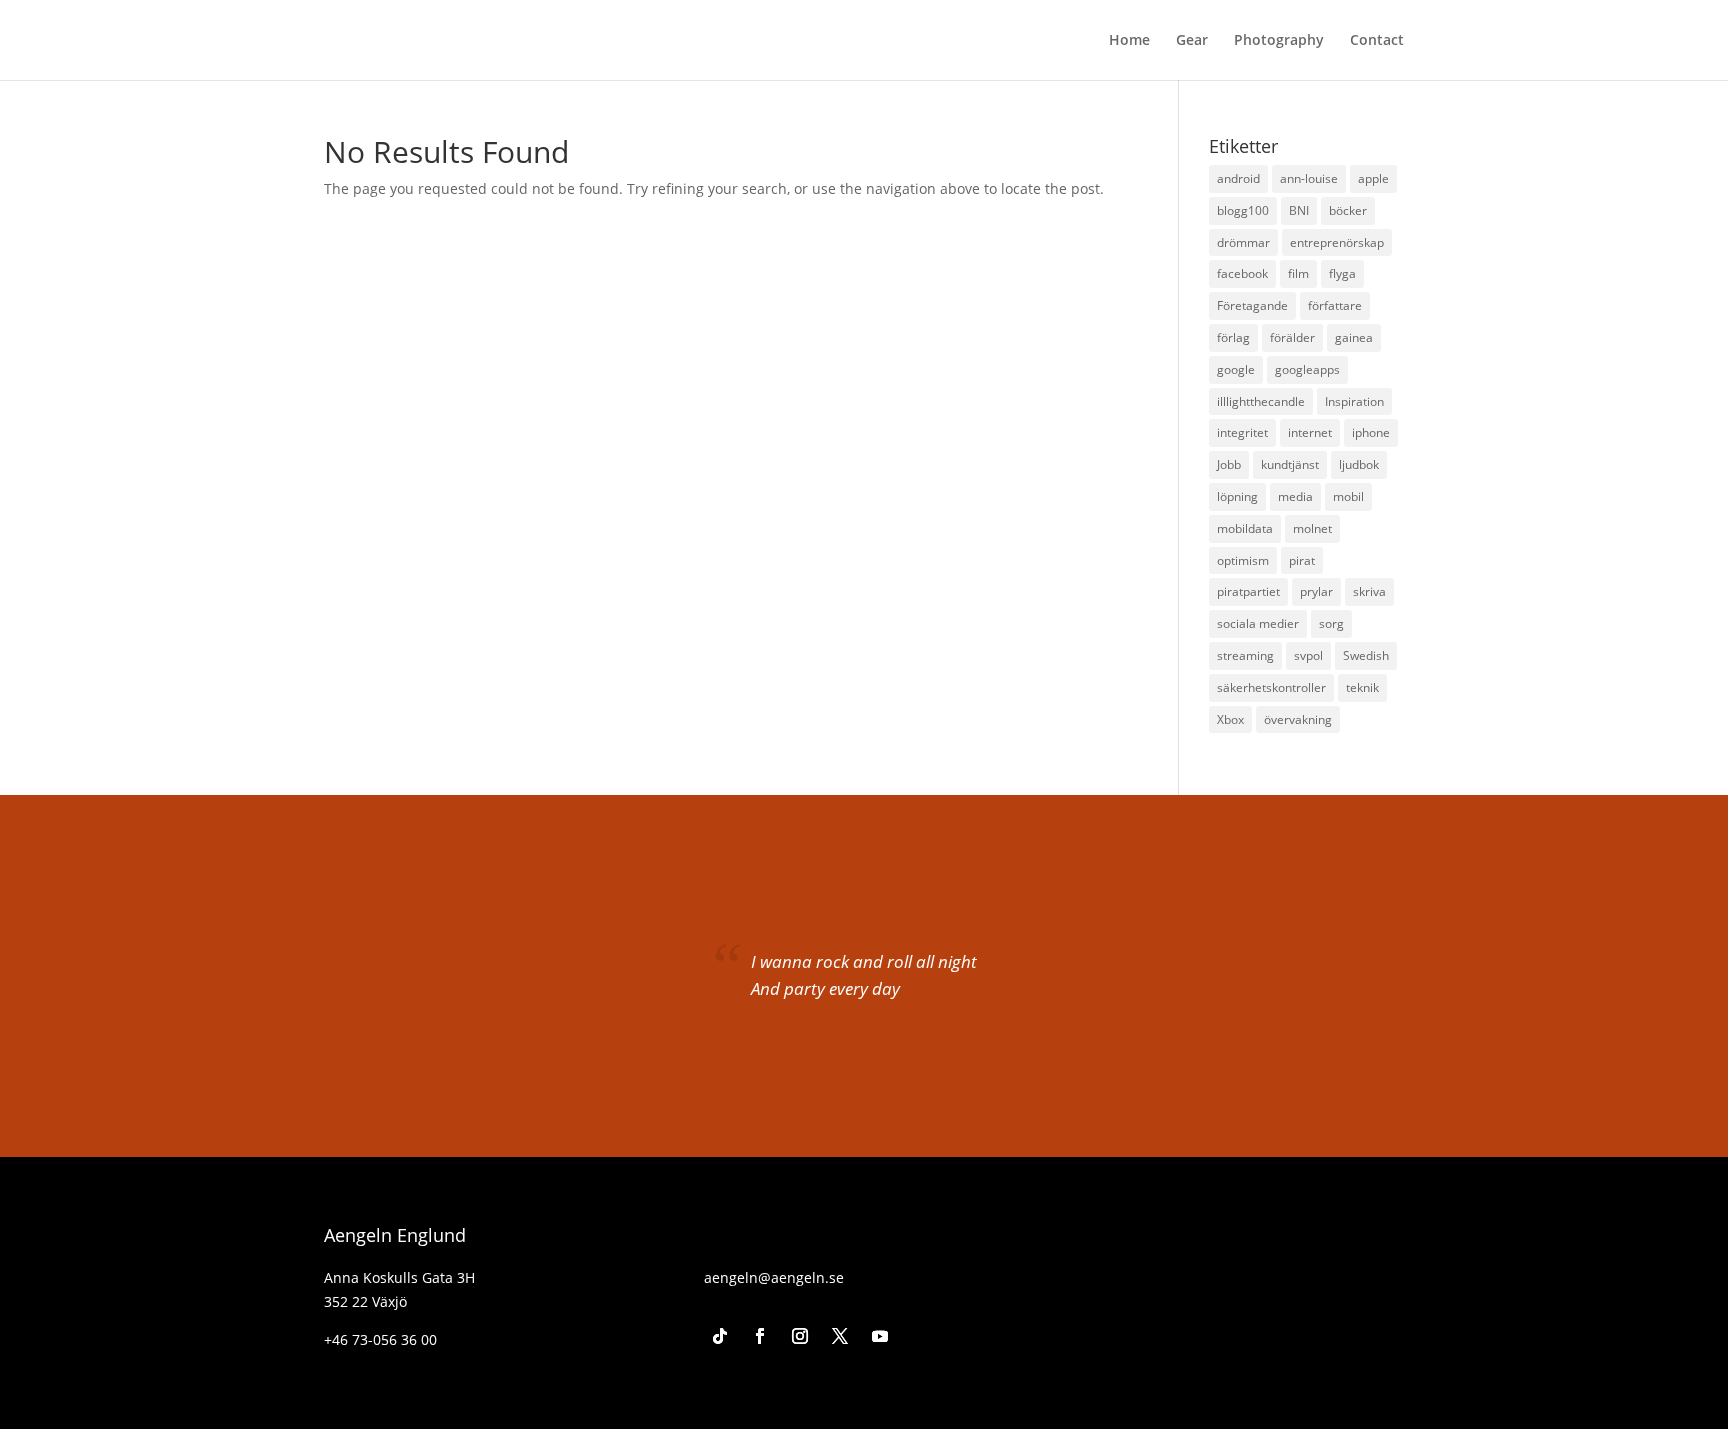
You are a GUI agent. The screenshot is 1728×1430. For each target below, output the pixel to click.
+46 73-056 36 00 (380, 1339)
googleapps (1307, 369)
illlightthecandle (1261, 401)
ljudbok (1359, 464)
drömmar (1243, 242)
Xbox (1230, 719)
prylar (1316, 591)
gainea (1354, 337)
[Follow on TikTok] (720, 1336)
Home (1129, 41)
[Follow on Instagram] (800, 1336)
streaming (1245, 655)
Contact (1377, 41)
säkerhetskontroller (1271, 687)
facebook (1242, 273)
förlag (1233, 337)
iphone (1371, 432)
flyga (1342, 273)
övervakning (1298, 719)
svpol (1308, 655)
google (1236, 369)
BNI (1299, 210)
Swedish (1366, 655)
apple (1373, 178)
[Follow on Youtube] (880, 1336)
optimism (1243, 560)
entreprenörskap (1337, 242)
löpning (1237, 496)
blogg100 (1243, 210)
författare (1335, 305)
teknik (1362, 687)
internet (1310, 432)
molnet (1312, 528)
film (1298, 273)
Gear (1192, 41)
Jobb (1229, 464)
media (1295, 496)
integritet (1242, 432)
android (1238, 178)
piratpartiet (1248, 591)
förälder (1292, 337)
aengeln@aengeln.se (774, 1277)
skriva (1369, 591)
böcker (1348, 210)
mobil (1348, 496)
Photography (1279, 41)
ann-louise (1309, 178)
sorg (1331, 623)
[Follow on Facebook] (760, 1336)
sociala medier (1258, 623)
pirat (1302, 560)
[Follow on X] (840, 1336)
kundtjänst (1290, 464)
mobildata (1245, 528)
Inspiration (1354, 401)
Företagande (1252, 305)
